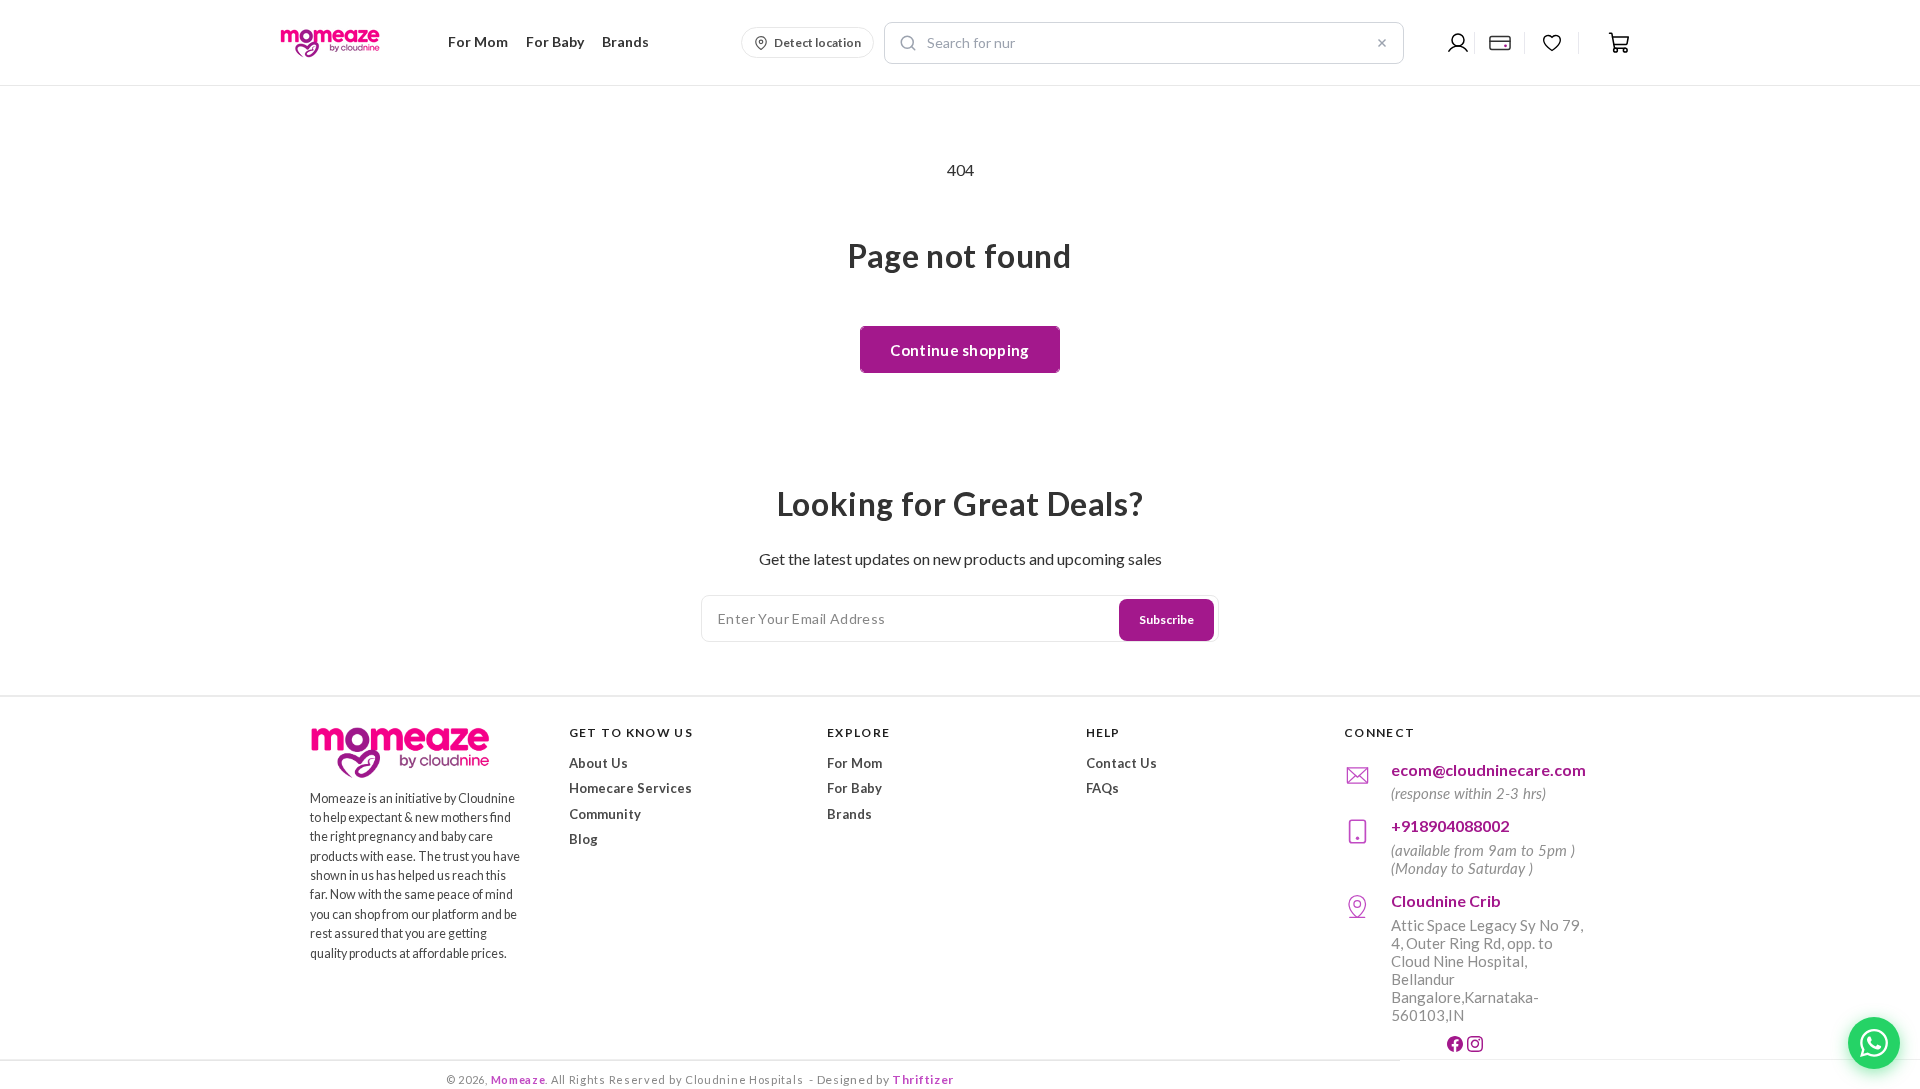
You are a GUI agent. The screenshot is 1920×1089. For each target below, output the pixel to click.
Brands (849, 814)
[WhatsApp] (1874, 1043)
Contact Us (1121, 763)
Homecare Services (630, 788)
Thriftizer (923, 1079)
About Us (598, 763)
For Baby (854, 788)
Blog (583, 839)
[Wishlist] (1552, 43)
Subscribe (1166, 619)
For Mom (854, 763)
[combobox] (1144, 43)
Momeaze (518, 1079)
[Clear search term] (1382, 43)
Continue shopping (959, 350)
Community (605, 814)
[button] (475, 42)
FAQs (1102, 788)
